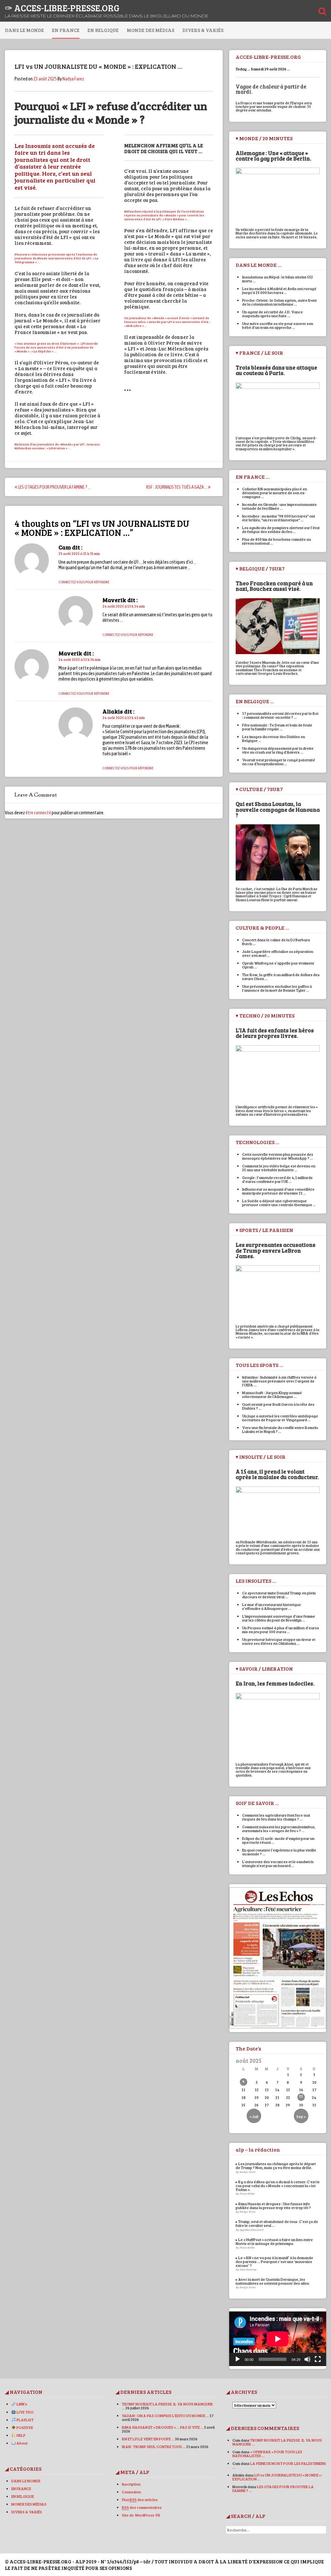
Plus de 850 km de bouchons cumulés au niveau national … (277, 541)
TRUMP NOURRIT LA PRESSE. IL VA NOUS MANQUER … (167, 2406)
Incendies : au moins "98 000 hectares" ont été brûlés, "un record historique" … (279, 518)
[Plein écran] (318, 2359)
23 (301, 2096)
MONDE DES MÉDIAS (150, 30)
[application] (278, 2339)
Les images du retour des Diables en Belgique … (274, 738)
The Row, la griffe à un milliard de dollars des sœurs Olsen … (281, 976)
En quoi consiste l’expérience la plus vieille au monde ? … (279, 1852)
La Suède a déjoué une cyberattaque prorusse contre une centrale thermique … (279, 1203)
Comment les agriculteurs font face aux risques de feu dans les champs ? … (276, 1817)
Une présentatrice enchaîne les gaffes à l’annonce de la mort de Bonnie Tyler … (277, 988)
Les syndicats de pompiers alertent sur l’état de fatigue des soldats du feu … (281, 529)
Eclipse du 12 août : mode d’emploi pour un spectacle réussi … (278, 1840)
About (22, 2443)
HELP (21, 2435)
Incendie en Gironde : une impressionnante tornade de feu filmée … (279, 506)
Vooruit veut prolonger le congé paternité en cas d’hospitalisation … (279, 762)
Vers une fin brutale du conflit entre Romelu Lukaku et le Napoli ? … (280, 1429)
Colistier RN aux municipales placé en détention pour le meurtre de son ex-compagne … (275, 493)
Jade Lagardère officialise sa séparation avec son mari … (278, 953)
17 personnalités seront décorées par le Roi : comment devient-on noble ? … (280, 715)
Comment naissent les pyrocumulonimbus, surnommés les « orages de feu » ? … (279, 1829)
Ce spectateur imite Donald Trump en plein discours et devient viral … (279, 1595)
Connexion (131, 2492)
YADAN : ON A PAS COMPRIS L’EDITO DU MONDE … (165, 2415)
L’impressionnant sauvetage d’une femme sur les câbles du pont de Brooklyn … (279, 1618)
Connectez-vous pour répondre (84, 582)
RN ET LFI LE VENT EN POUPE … (148, 2439)
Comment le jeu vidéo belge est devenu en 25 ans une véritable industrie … (279, 1168)
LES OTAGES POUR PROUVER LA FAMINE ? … (54, 487)
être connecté (38, 813)
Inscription (131, 2484)
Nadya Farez (73, 79)
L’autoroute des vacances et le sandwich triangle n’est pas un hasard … (278, 1863)
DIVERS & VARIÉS (203, 30)
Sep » (301, 2116)
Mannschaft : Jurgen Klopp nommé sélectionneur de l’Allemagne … (272, 1394)
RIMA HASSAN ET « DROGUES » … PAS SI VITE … (163, 2427)
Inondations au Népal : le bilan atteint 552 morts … (278, 279)
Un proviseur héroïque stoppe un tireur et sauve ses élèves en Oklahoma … (279, 1641)
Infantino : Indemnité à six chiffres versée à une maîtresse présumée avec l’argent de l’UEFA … (279, 1381)
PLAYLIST (25, 2420)
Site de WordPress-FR (141, 2515)
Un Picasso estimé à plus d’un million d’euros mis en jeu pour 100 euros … (281, 1630)
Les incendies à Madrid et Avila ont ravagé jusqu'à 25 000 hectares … (279, 290)
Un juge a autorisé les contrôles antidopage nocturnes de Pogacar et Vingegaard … (280, 1418)
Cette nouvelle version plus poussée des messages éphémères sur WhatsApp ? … (278, 1156)
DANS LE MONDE (24, 30)
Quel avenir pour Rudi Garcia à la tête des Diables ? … (278, 1406)
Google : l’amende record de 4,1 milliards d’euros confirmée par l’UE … (277, 1179)
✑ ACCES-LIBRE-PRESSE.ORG (62, 8)
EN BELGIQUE (103, 30)
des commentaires (142, 2507)
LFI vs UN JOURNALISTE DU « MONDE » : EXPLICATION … (278, 2477)
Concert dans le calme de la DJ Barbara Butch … (276, 942)
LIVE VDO (25, 2412)
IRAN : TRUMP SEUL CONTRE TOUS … (154, 2446)
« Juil (254, 2116)
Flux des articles (140, 2499)
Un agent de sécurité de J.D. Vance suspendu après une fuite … (272, 314)
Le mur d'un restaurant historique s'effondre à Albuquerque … (272, 1606)
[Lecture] (238, 2359)
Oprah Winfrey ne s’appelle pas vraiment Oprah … (278, 965)
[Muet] (307, 2359)
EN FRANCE (66, 30)
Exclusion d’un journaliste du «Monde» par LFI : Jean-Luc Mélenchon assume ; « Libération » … (57, 446)
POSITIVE (24, 2427)
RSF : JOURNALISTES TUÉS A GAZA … (177, 487)
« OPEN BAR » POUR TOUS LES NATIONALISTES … (267, 2454)
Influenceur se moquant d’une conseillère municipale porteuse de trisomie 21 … (278, 1191)
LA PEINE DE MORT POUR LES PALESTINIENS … (279, 2465)
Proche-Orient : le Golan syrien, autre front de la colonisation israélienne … (279, 302)
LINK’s (21, 2404)
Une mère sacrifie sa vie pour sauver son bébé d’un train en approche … (278, 325)
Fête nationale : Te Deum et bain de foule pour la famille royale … (277, 727)
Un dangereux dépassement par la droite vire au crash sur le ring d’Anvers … (278, 750)
